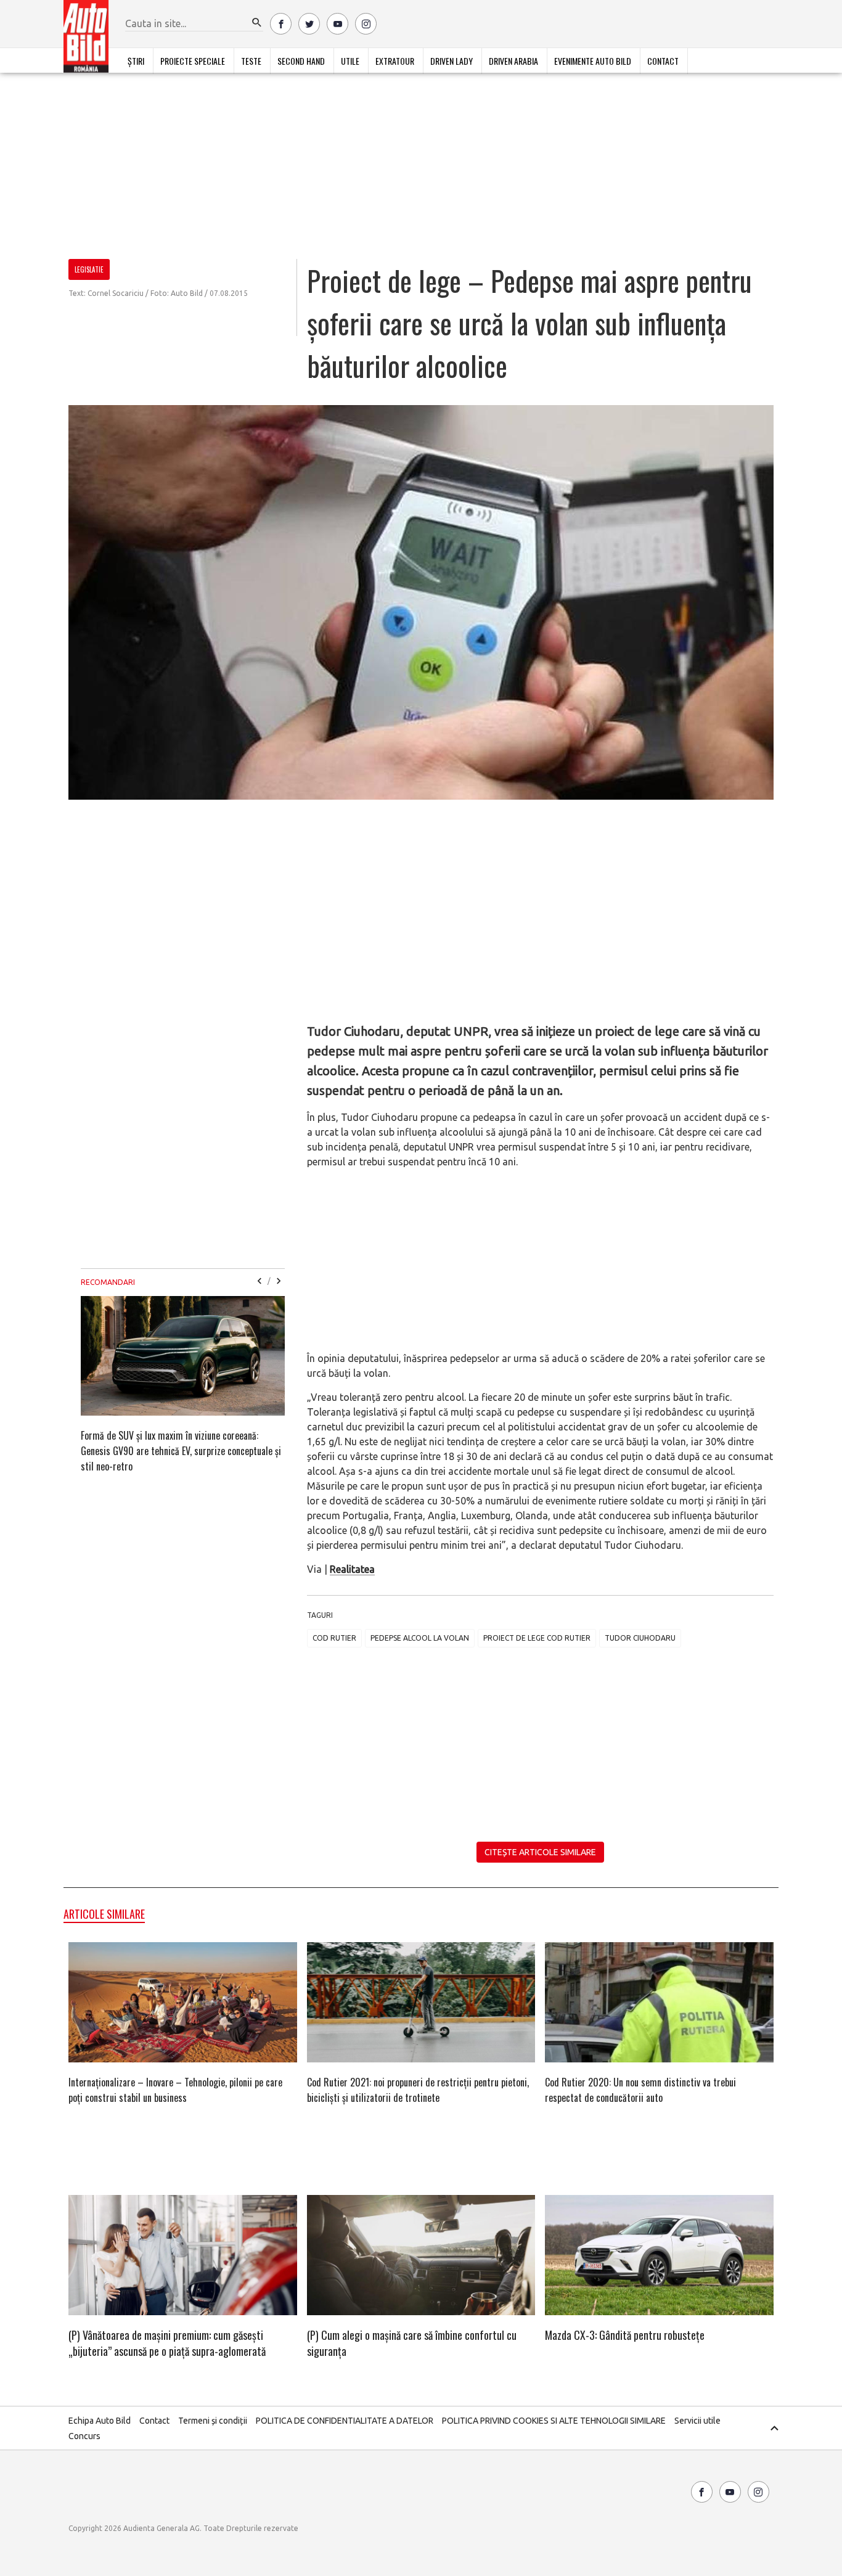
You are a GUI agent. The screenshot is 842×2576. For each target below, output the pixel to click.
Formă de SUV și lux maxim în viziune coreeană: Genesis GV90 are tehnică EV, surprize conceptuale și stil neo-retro (181, 1451)
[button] (257, 23)
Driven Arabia (513, 61)
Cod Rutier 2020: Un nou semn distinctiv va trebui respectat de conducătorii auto (640, 2090)
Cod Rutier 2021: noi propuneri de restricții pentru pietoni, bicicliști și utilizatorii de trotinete (418, 2090)
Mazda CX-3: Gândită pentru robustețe (625, 2335)
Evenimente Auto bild (593, 61)
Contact (663, 61)
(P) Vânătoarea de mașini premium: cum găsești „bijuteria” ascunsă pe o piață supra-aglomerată (167, 2343)
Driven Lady (452, 61)
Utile (350, 61)
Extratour (395, 61)
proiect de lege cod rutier (537, 1638)
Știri (136, 61)
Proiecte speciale (193, 61)
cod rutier (334, 1638)
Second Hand (301, 61)
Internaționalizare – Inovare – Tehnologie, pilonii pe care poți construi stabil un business (175, 2090)
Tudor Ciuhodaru (640, 1638)
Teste (251, 61)
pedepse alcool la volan (420, 1638)
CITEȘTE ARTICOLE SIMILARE (540, 1852)
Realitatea (352, 1569)
